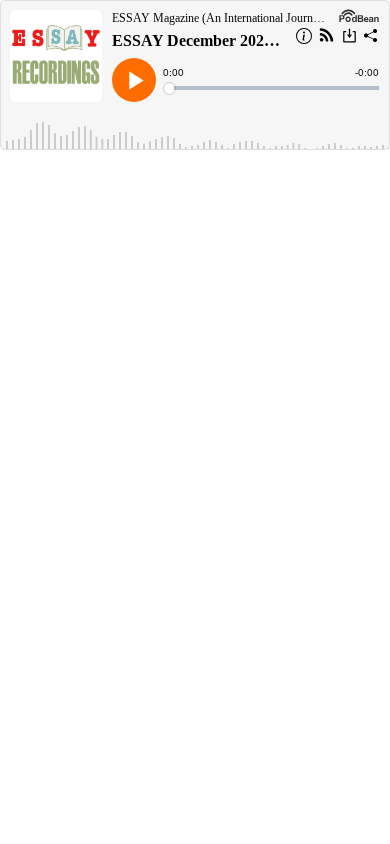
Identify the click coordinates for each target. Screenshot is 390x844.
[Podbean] (359, 14)
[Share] (371, 39)
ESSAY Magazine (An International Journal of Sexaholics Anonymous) (220, 18)
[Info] (304, 39)
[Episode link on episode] (56, 56)
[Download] (349, 38)
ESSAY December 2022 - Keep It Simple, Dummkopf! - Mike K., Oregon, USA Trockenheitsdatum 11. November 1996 (197, 40)
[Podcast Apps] (326, 38)
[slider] (272, 88)
